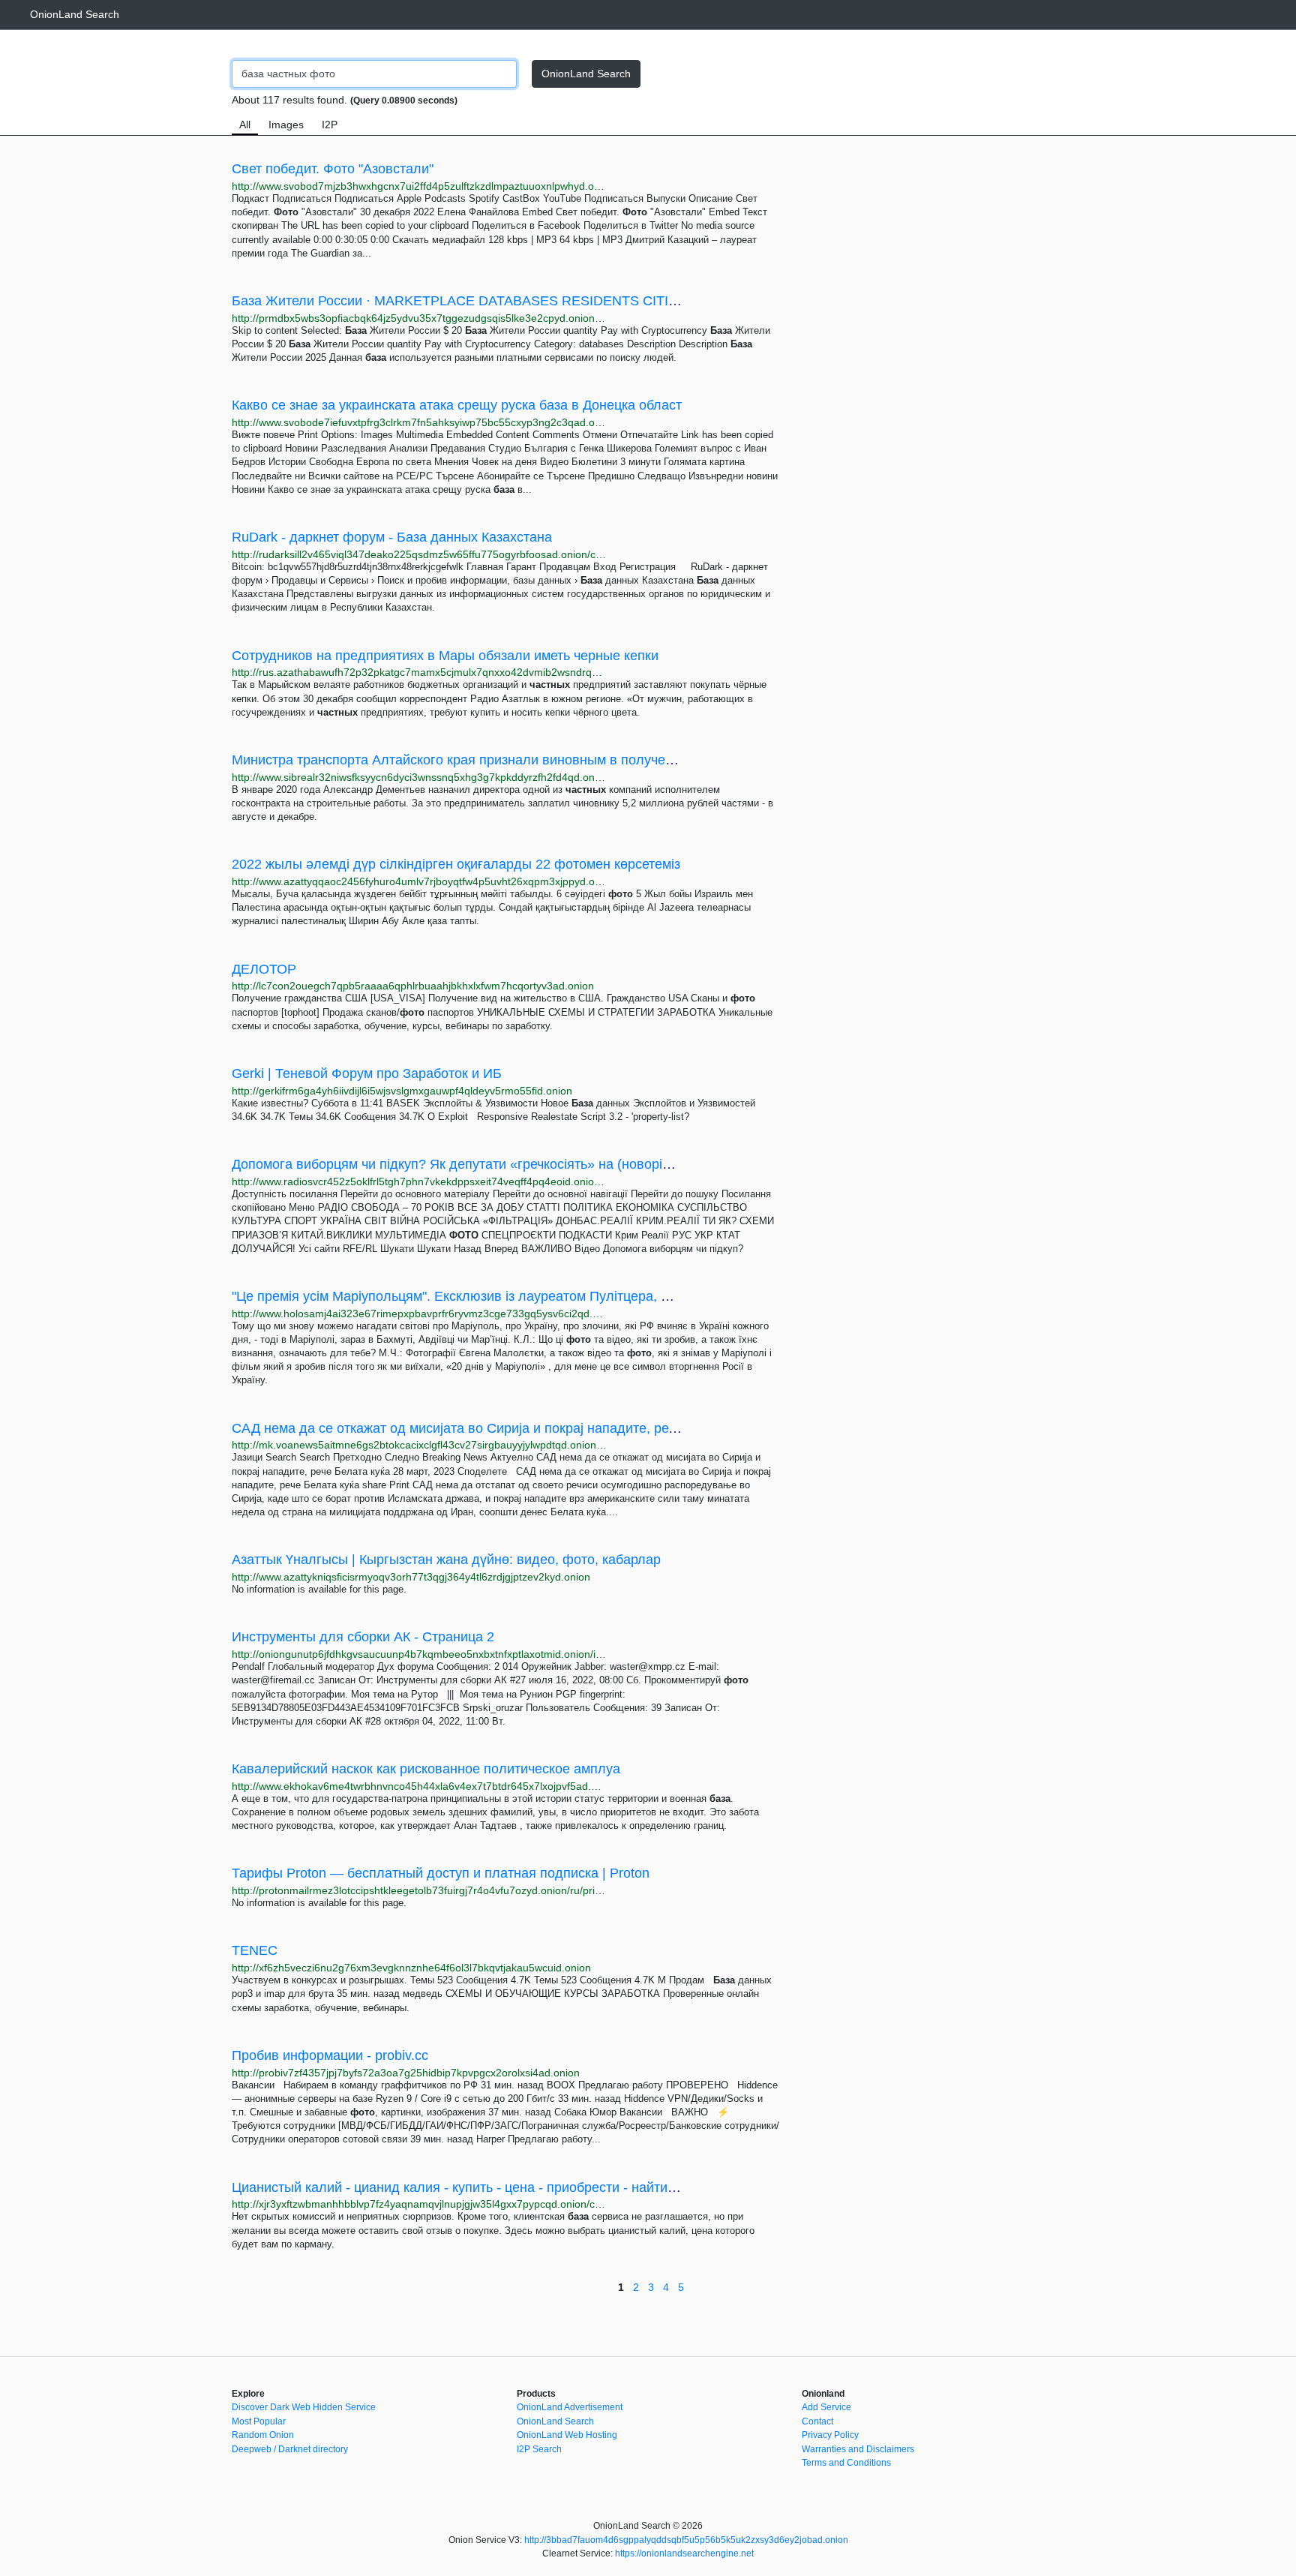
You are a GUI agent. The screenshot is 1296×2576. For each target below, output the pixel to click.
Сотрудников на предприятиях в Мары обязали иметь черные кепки (445, 656)
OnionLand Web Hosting (567, 2435)
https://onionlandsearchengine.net (684, 2553)
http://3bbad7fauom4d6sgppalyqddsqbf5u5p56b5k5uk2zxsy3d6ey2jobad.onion (686, 2540)
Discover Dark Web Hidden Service (304, 2407)
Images (286, 125)
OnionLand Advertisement (570, 2407)
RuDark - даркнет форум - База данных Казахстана (392, 537)
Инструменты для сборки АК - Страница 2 (363, 1637)
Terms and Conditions (846, 2463)
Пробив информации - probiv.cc (330, 2055)
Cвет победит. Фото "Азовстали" (333, 169)
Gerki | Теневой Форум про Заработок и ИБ (367, 1073)
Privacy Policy (830, 2435)
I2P (330, 125)
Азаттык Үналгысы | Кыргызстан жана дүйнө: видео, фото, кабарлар (446, 1560)
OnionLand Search (75, 14)
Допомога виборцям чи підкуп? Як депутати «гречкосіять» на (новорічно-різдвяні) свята (507, 1164)
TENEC (255, 1950)
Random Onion (263, 2435)
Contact (817, 2421)
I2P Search (539, 2449)
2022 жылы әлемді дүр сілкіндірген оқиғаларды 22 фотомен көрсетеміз (456, 864)
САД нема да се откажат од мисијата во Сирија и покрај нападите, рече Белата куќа (496, 1428)
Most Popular (259, 2421)
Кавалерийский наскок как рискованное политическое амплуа (426, 1769)
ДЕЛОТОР (264, 969)
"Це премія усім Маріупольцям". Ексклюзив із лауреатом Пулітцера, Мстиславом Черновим (519, 1296)
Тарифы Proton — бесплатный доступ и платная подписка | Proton (441, 1873)
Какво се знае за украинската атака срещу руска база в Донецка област (457, 405)
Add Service (826, 2407)
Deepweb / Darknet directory (290, 2449)
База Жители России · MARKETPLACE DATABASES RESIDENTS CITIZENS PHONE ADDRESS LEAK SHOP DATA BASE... (612, 301)
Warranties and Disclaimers (858, 2449)
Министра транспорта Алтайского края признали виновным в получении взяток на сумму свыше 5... (546, 760)
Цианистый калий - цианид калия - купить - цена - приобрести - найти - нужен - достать (505, 2187)
